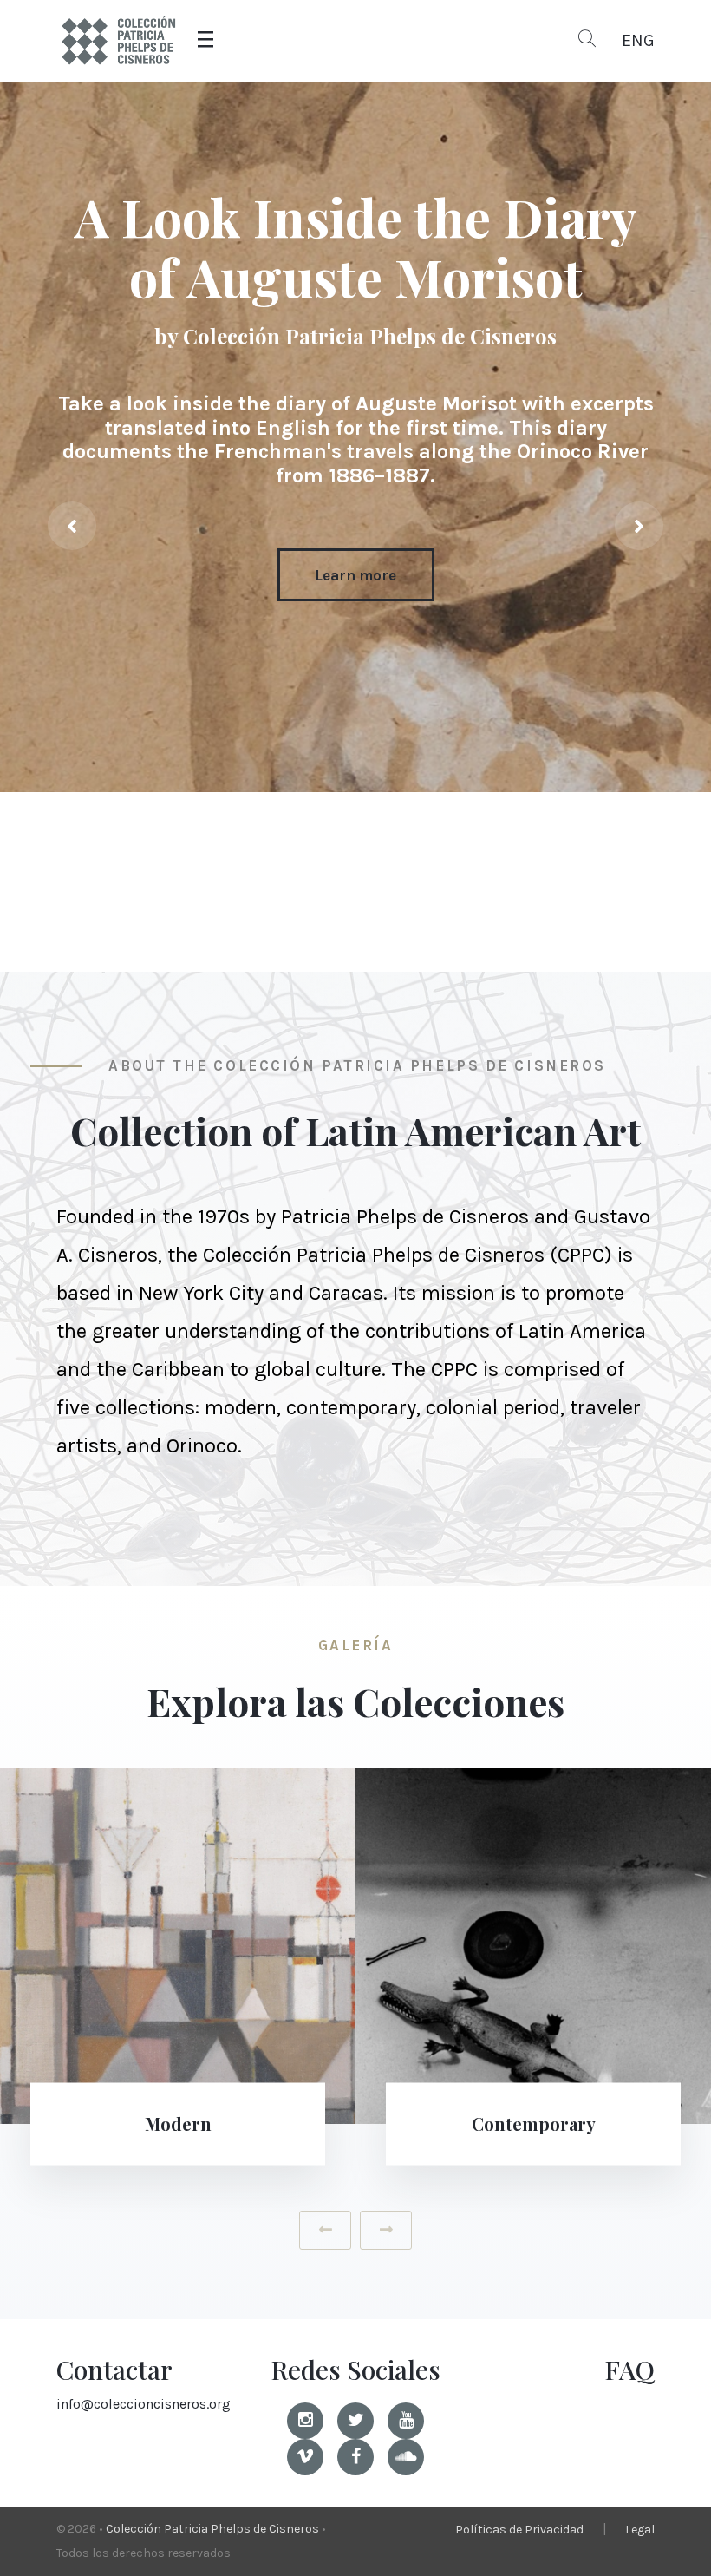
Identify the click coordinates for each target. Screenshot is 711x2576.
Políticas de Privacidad (519, 2530)
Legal (640, 2530)
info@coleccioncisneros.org (144, 2404)
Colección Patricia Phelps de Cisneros (212, 2529)
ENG (638, 40)
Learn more (355, 575)
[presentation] (72, 526)
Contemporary (178, 2124)
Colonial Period (534, 2124)
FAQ (629, 2370)
